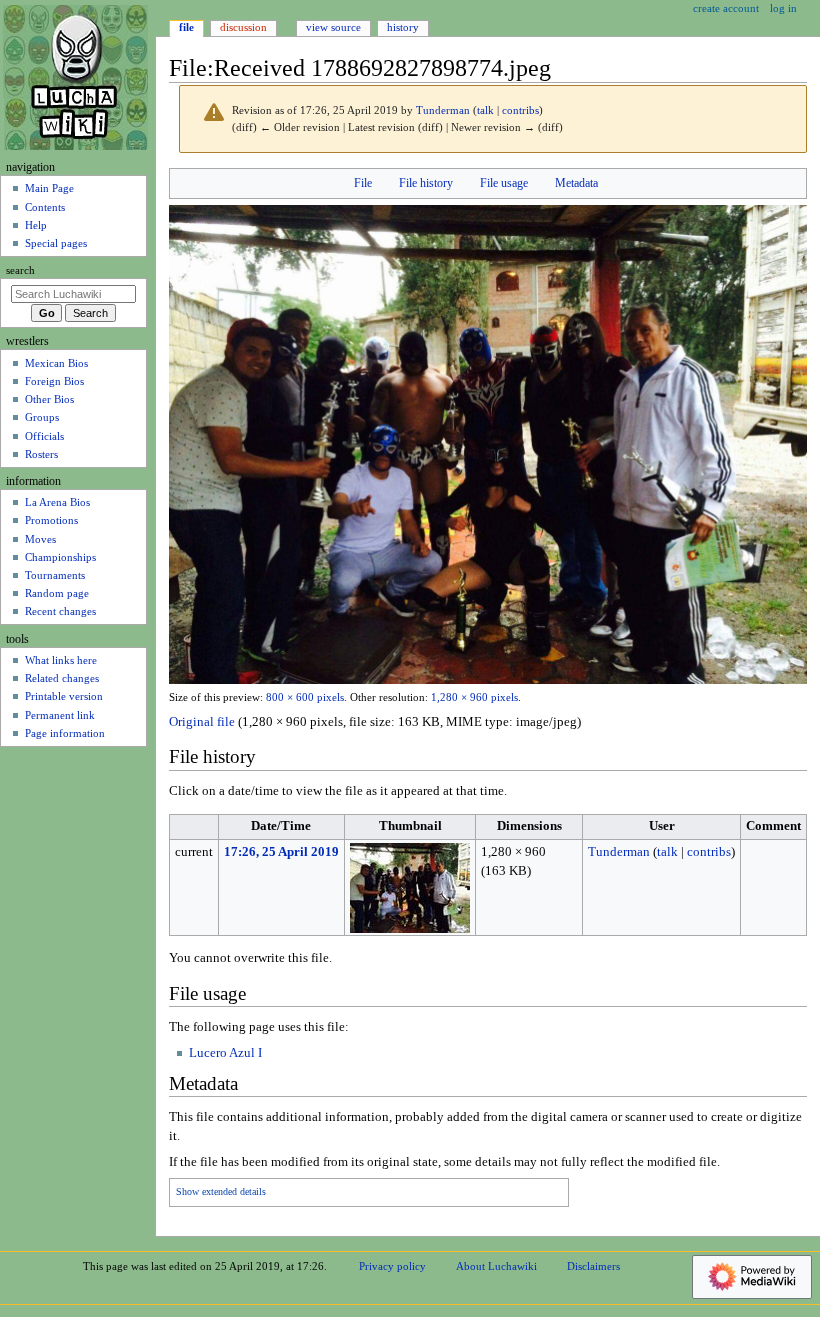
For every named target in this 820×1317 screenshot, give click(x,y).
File (363, 183)
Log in (783, 8)
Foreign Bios (54, 381)
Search (20, 270)
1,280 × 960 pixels (474, 697)
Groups (42, 417)
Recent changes (60, 611)
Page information (65, 733)
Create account (726, 8)
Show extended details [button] (221, 1192)
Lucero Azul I (225, 1053)
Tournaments (55, 575)
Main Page (49, 188)
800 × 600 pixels (305, 697)
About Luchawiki (496, 1266)
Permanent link (60, 715)
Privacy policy (392, 1266)
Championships (60, 557)
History (403, 27)
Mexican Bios (56, 363)
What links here (61, 660)
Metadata (576, 183)
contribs (520, 110)
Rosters (41, 454)
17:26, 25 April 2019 (281, 852)
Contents (45, 207)
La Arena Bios (57, 502)
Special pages (56, 243)
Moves (40, 539)
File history (426, 183)
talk (485, 110)
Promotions (51, 520)
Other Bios (49, 399)
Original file (202, 722)
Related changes (62, 678)
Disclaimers (593, 1266)
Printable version (64, 696)
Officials (44, 436)
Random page (57, 593)
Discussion (243, 27)
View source (333, 27)
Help (36, 225)
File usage (504, 183)
